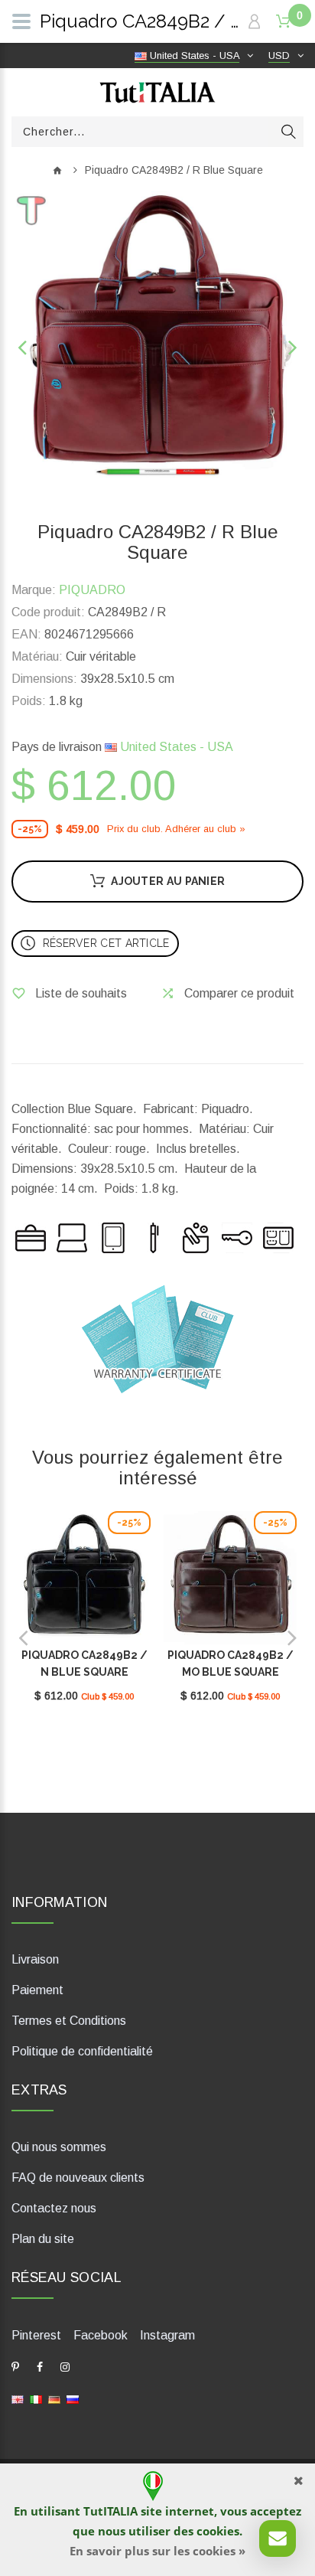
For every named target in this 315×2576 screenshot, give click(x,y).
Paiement (37, 1990)
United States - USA (175, 747)
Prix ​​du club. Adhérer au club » (176, 829)
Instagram (167, 2335)
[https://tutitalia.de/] (54, 2399)
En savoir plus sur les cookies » (157, 2551)
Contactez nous (54, 2208)
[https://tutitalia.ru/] (73, 2399)
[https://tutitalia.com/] (18, 2399)
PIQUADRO (92, 590)
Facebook (101, 2335)
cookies (218, 2531)
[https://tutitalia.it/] (36, 2399)
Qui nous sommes (59, 2147)
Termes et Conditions (69, 2021)
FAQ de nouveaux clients (78, 2178)
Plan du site (43, 2239)
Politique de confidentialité (82, 2051)
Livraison (35, 1959)
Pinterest (36, 2335)
